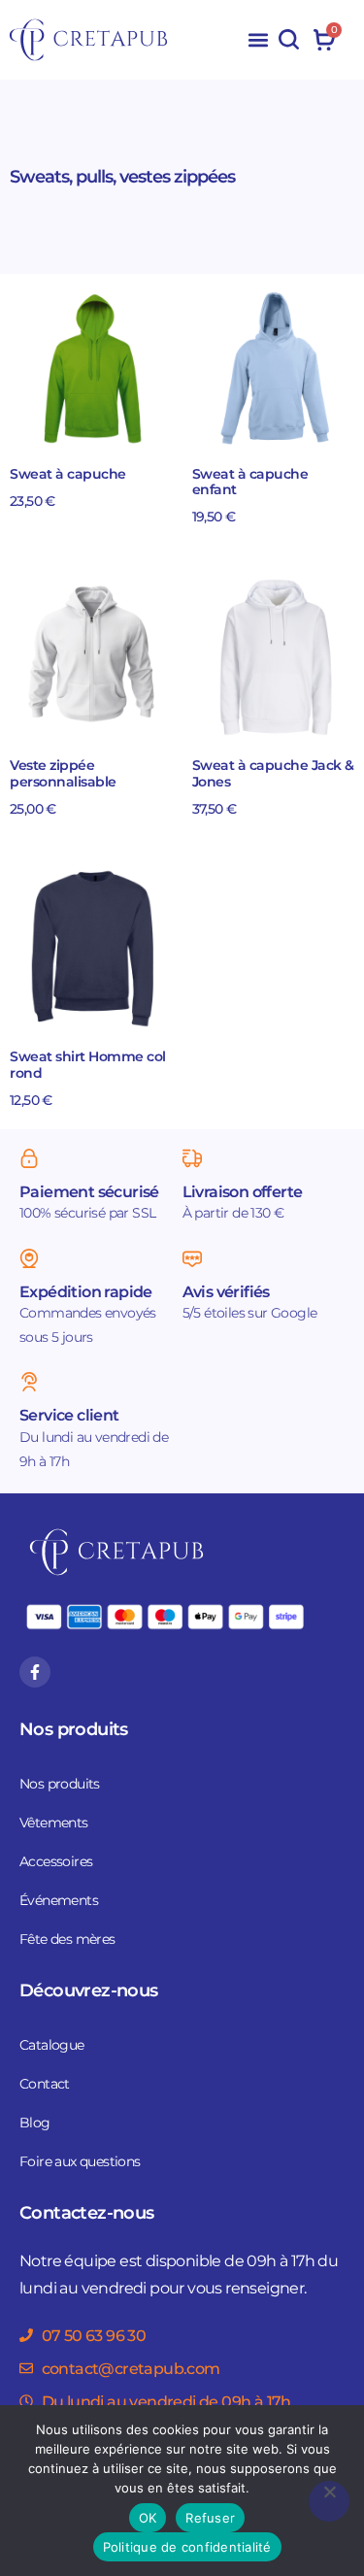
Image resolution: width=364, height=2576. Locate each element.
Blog (35, 2123)
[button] (258, 40)
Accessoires (56, 1861)
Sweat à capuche (68, 474)
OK (148, 2518)
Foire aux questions (80, 2161)
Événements (59, 1900)
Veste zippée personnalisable (63, 774)
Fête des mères (67, 1939)
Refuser (210, 2518)
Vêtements (54, 1823)
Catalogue (52, 2045)
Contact (45, 2084)
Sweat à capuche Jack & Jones (273, 774)
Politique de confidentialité (187, 2547)
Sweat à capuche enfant (250, 483)
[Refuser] (329, 2501)
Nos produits (60, 1784)
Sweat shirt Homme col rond (88, 1065)
